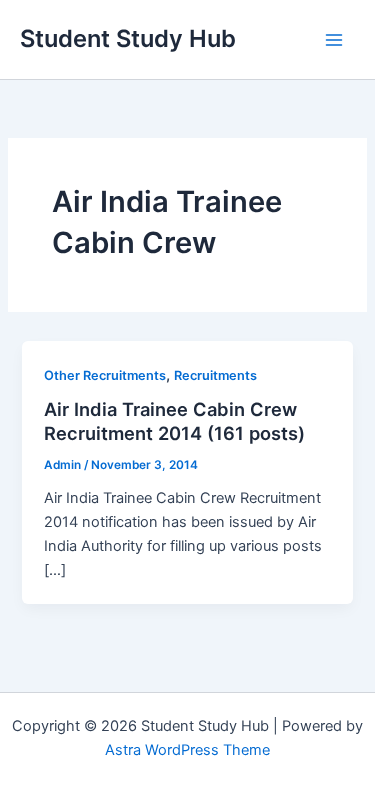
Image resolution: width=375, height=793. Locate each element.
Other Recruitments (105, 375)
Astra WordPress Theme (187, 750)
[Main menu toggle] (334, 40)
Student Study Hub (128, 38)
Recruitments (215, 375)
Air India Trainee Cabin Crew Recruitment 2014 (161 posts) (174, 421)
